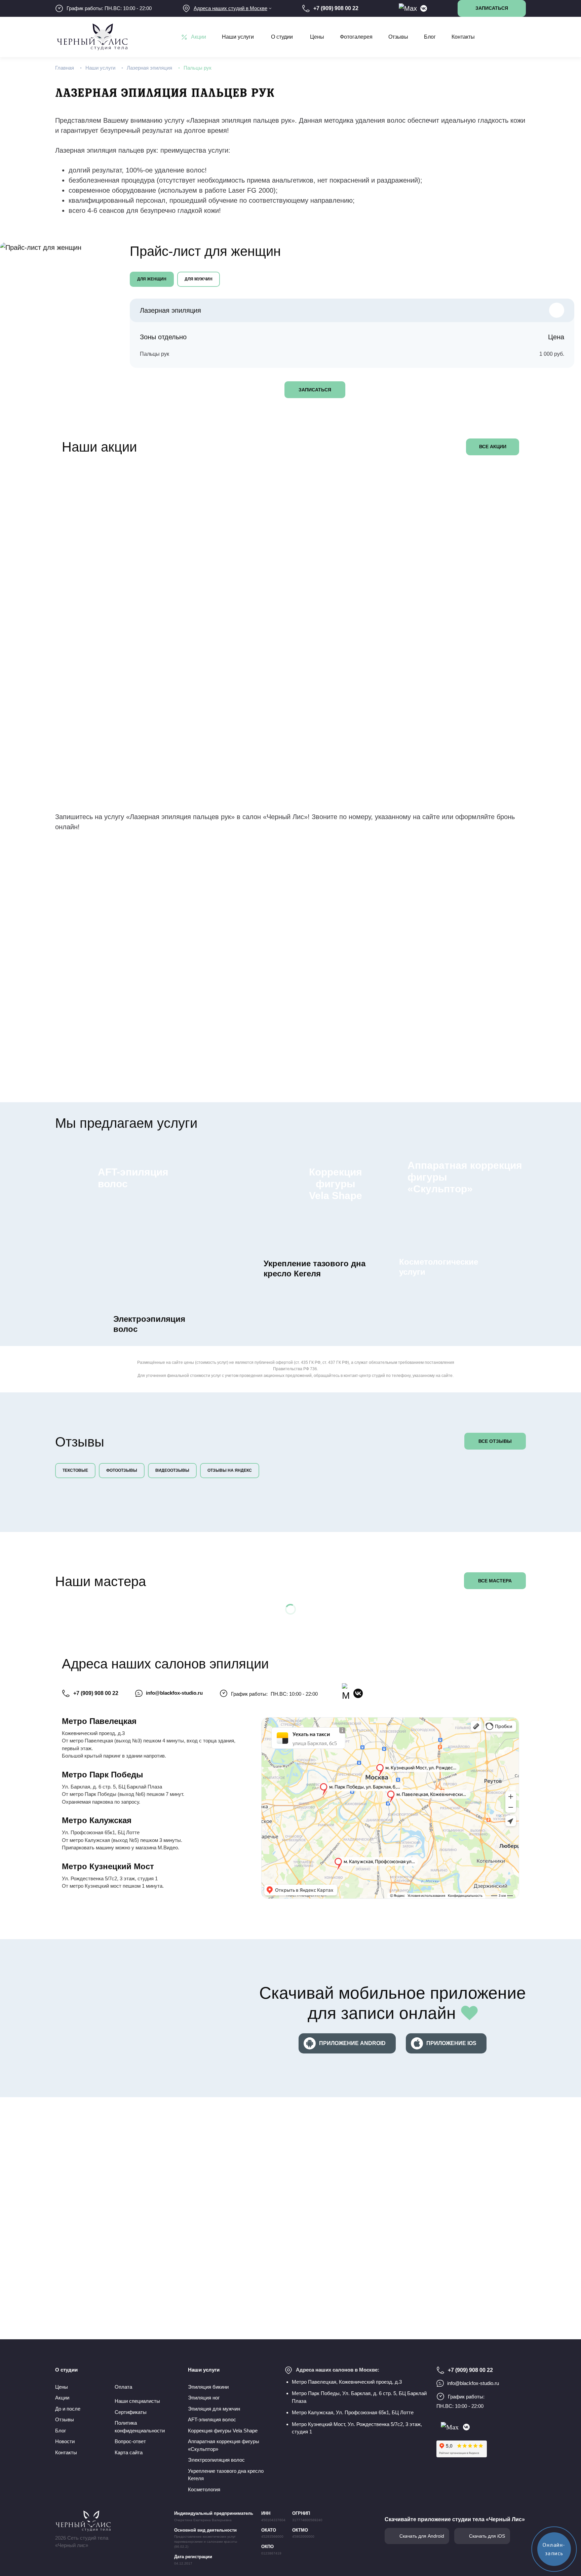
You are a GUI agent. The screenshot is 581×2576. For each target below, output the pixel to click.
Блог (430, 37)
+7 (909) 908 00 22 (96, 1693)
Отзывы (398, 37)
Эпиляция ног (204, 2398)
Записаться (315, 390)
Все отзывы (495, 1441)
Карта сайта (129, 2452)
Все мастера (495, 1581)
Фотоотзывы (122, 1470)
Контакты (463, 37)
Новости (65, 2441)
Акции (199, 37)
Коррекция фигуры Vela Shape (223, 2431)
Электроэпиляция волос (216, 2460)
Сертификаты (131, 2412)
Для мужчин (199, 279)
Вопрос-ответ (130, 2441)
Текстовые (75, 1470)
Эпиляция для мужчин (214, 2409)
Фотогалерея (356, 37)
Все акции (493, 447)
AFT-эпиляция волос (212, 2419)
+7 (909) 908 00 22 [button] (336, 8)
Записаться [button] (492, 8)
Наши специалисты (137, 2401)
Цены (317, 37)
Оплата (123, 2387)
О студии (282, 37)
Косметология (204, 2489)
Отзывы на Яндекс (230, 1470)
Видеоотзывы (172, 1470)
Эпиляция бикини (208, 2387)
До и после (68, 2409)
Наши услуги (238, 37)
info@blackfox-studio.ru (174, 1693)
